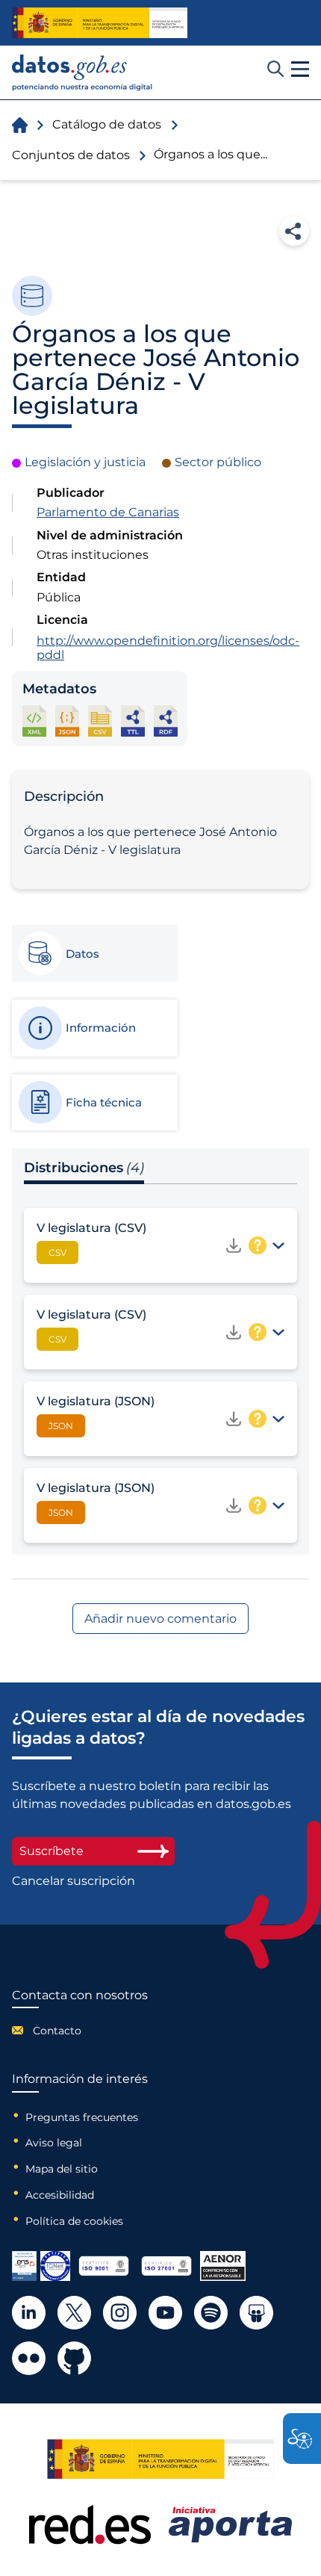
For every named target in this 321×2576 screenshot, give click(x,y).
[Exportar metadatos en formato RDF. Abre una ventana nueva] (166, 721)
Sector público (218, 462)
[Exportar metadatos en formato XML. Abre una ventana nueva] (34, 721)
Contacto (57, 2031)
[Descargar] (234, 1245)
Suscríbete (52, 1851)
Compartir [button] (294, 231)
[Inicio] (82, 73)
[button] (300, 69)
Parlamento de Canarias (108, 512)
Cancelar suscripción (74, 1881)
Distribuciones (84, 1168)
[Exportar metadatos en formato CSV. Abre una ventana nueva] (100, 721)
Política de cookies (74, 2221)
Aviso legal (54, 2143)
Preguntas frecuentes (82, 2117)
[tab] (94, 953)
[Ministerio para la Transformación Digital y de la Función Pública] (100, 22)
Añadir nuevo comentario (160, 1619)
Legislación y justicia (85, 462)
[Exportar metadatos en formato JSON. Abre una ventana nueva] (67, 721)
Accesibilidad (60, 2195)
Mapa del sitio (62, 2169)
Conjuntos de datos (71, 155)
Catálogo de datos (107, 124)
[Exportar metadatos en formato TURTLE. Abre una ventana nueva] (133, 721)
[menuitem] (80, 2031)
